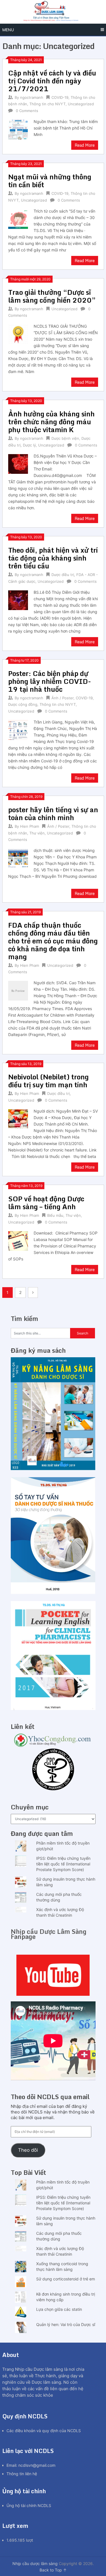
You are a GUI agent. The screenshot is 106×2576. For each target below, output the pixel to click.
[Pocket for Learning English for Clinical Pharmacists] (53, 1708)
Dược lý (29, 445)
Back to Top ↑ (53, 2570)
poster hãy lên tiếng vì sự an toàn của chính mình (53, 813)
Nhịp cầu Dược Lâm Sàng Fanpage (49, 1934)
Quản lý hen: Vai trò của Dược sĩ (66, 2324)
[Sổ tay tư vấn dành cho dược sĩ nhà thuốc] (53, 1592)
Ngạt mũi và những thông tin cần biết (50, 181)
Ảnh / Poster (62, 698)
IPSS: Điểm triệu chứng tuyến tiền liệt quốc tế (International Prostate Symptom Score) (63, 1864)
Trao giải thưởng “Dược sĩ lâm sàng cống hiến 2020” (52, 296)
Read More (85, 145)
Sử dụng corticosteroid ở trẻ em (66, 2279)
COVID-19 (60, 97)
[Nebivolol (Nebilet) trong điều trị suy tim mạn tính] (18, 1119)
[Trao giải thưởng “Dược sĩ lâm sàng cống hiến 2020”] (18, 334)
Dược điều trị (63, 575)
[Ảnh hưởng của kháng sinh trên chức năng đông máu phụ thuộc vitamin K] (18, 463)
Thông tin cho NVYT (47, 104)
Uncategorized (81, 104)
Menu (8, 30)
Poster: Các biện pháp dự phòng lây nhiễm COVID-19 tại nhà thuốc (50, 681)
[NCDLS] (53, 12)
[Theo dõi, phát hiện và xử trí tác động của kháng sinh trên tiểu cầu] (18, 600)
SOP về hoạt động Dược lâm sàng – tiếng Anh (46, 1203)
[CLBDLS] (53, 1770)
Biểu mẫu (55, 1215)
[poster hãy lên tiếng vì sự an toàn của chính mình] (18, 858)
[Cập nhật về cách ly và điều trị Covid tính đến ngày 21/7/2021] (18, 129)
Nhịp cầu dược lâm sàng (35, 2563)
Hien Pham (30, 826)
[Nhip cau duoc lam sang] (53, 1975)
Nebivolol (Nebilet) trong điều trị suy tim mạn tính (48, 1081)
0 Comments (27, 111)
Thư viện (37, 833)
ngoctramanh (32, 97)
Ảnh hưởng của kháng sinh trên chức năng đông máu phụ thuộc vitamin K (51, 422)
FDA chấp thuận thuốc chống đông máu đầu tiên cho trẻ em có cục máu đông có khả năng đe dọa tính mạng (53, 941)
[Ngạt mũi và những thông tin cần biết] (18, 218)
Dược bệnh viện (65, 438)
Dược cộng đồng (23, 704)
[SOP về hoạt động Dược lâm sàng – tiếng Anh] (18, 1240)
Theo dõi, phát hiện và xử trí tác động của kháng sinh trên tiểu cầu (53, 558)
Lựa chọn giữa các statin (59, 2309)
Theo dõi (28, 2150)
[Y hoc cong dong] (53, 1745)
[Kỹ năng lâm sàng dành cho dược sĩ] (53, 1469)
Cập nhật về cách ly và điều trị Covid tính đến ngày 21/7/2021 (52, 81)
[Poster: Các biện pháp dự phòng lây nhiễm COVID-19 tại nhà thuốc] (18, 729)
